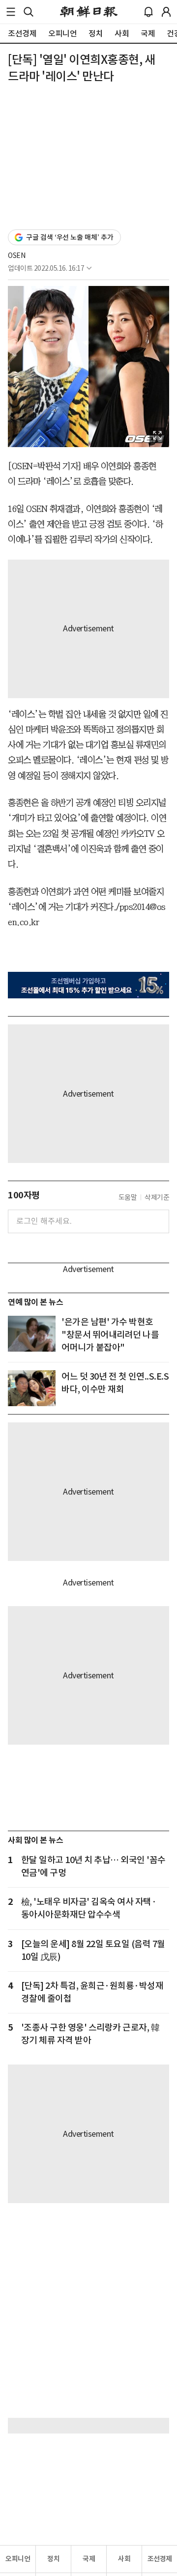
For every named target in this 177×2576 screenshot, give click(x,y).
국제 (89, 2559)
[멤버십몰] (88, 985)
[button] (11, 12)
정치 (53, 2559)
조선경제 (160, 2559)
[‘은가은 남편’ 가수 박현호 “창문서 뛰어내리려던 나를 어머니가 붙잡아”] (32, 1334)
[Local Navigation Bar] (11, 12)
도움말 (128, 1197)
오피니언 (18, 2559)
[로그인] (166, 12)
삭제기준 (157, 1197)
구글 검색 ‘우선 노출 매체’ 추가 (70, 237)
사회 (124, 2559)
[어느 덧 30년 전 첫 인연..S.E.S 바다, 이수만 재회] (32, 1388)
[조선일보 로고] (89, 12)
